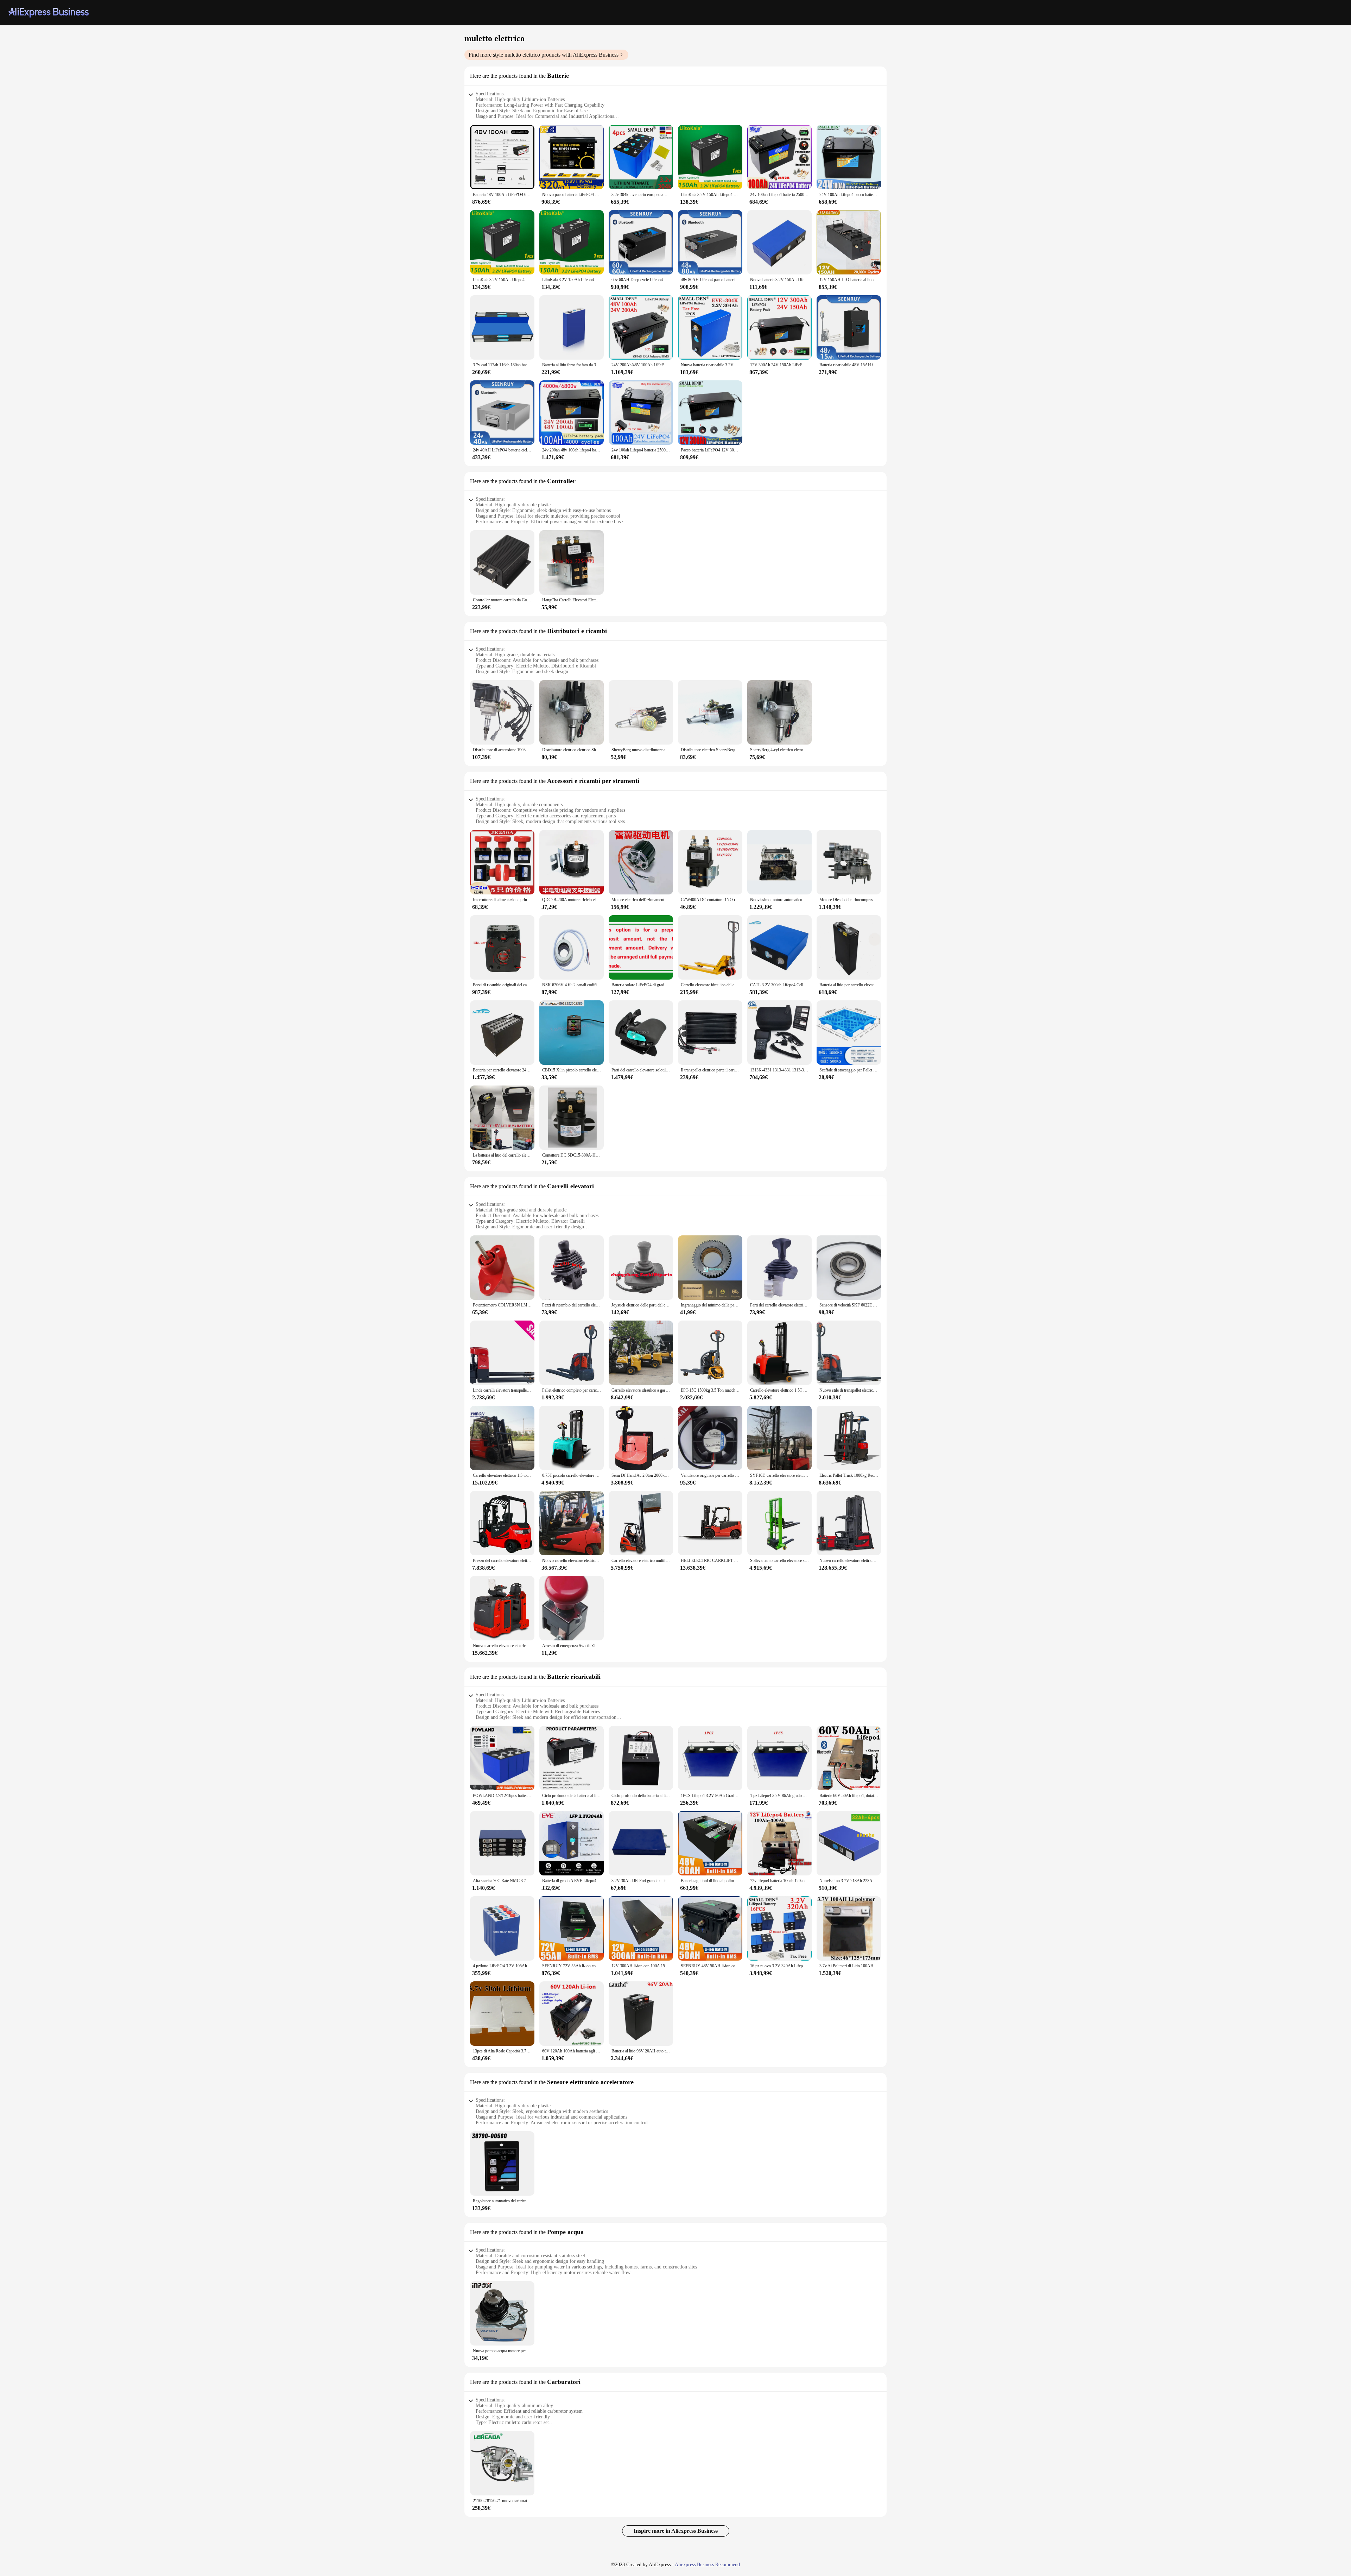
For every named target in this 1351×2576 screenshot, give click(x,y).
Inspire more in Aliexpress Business (676, 2531)
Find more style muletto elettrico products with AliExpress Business (544, 55)
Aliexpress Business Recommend (707, 2565)
